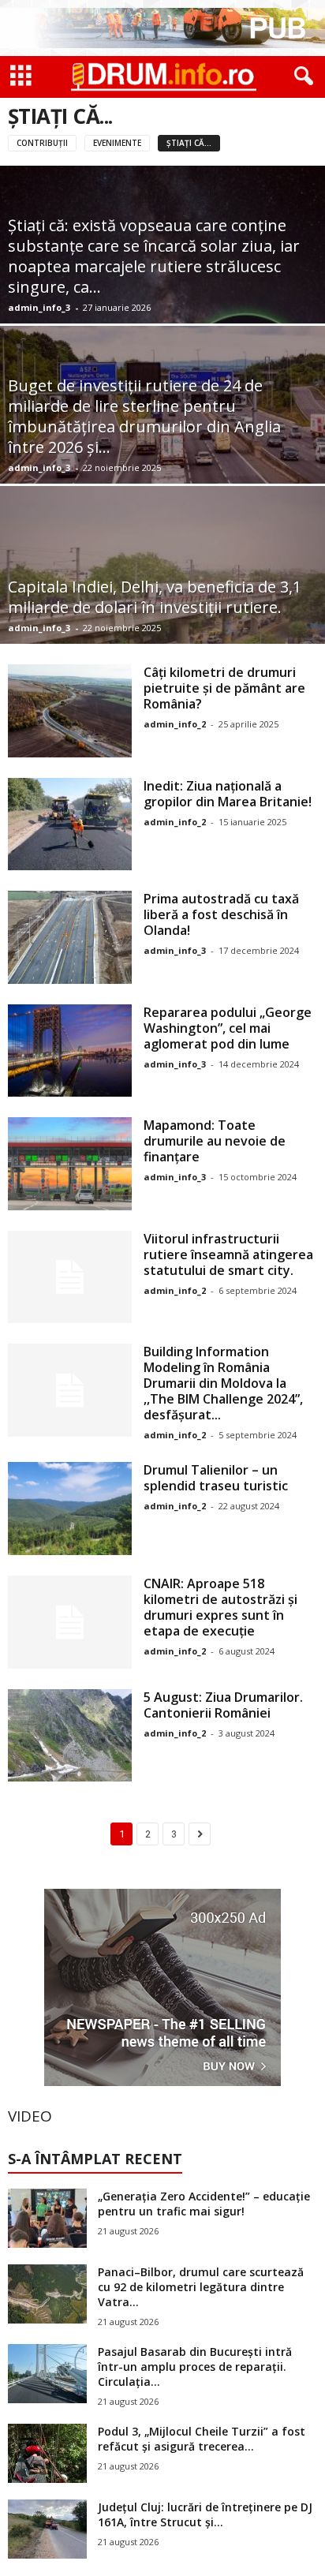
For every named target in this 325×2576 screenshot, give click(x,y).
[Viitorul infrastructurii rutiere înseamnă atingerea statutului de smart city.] (70, 1277)
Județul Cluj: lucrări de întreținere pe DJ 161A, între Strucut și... (205, 2514)
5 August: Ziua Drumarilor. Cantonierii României (223, 1705)
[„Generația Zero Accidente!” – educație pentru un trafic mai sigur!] (47, 2218)
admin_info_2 (175, 724)
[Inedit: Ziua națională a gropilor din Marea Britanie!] (70, 824)
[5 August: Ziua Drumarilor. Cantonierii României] (70, 1736)
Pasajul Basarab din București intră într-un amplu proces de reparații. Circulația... (195, 2367)
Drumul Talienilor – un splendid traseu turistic (216, 1478)
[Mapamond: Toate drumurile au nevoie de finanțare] (70, 1164)
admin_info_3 (39, 307)
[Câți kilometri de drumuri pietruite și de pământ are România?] (70, 711)
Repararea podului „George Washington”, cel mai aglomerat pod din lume (228, 1028)
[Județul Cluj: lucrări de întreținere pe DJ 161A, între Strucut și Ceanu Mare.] (47, 2529)
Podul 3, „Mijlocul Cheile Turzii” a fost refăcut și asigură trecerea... (202, 2439)
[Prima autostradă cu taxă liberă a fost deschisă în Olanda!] (70, 937)
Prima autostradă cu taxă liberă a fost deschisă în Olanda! (221, 914)
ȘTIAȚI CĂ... (189, 143)
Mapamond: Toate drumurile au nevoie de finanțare (215, 1141)
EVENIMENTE (117, 143)
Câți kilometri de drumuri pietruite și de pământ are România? (224, 688)
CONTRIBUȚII (42, 143)
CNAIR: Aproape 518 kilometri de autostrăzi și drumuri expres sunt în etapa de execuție (220, 1607)
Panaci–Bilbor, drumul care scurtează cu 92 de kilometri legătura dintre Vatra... (201, 2287)
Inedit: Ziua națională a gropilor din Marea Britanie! (228, 794)
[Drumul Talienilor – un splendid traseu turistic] (70, 1509)
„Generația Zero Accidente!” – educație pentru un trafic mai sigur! (204, 2204)
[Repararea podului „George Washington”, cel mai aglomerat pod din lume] (70, 1051)
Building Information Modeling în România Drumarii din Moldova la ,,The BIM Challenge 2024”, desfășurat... (223, 1383)
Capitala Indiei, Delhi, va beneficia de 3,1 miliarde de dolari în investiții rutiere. (155, 597)
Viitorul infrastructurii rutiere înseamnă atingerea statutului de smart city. (228, 1254)
